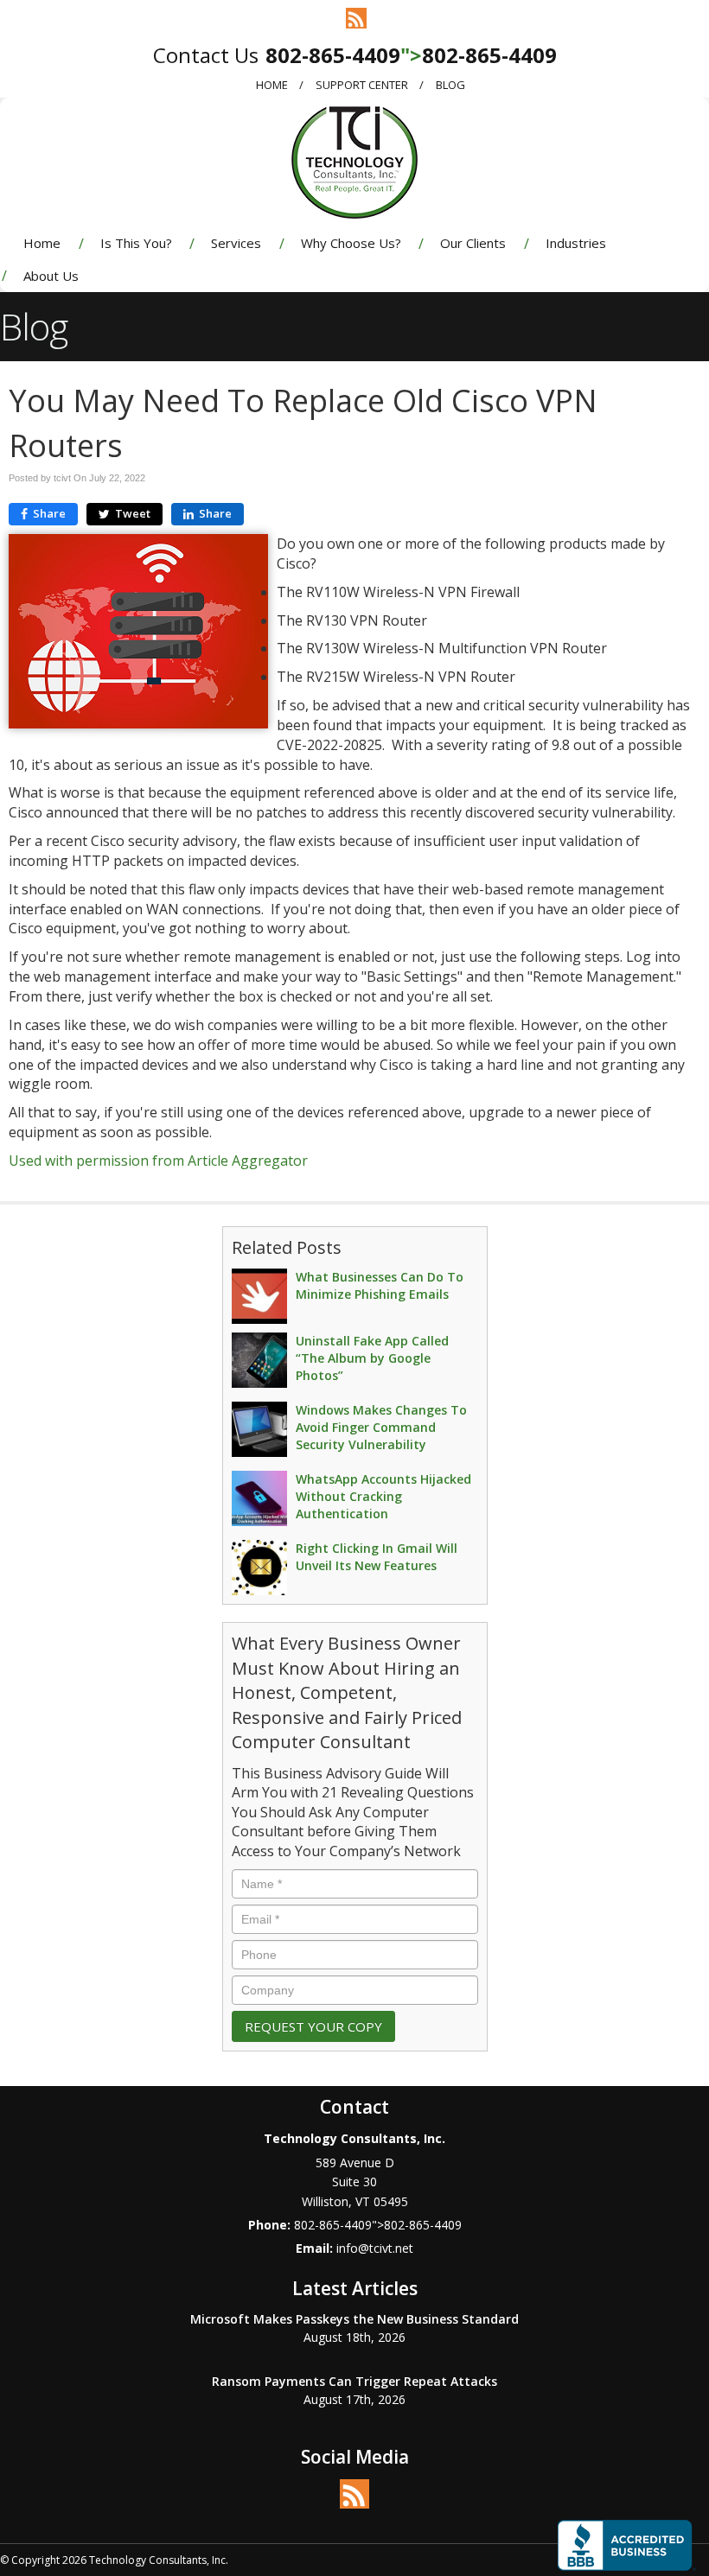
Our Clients (473, 243)
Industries (576, 243)
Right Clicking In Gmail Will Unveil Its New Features (377, 1557)
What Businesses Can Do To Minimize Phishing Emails (380, 1285)
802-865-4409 (333, 55)
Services (236, 243)
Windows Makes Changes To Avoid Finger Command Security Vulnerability (381, 1427)
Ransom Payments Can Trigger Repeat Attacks (354, 2381)
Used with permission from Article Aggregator (158, 1161)
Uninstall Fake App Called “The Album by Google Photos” (372, 1358)
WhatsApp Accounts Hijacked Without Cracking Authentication (383, 1496)
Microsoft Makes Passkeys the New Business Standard (354, 2319)
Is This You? (136, 243)
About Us (51, 276)
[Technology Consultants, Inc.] (354, 161)
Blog (450, 85)
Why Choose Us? (351, 243)
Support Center (362, 85)
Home (272, 85)
